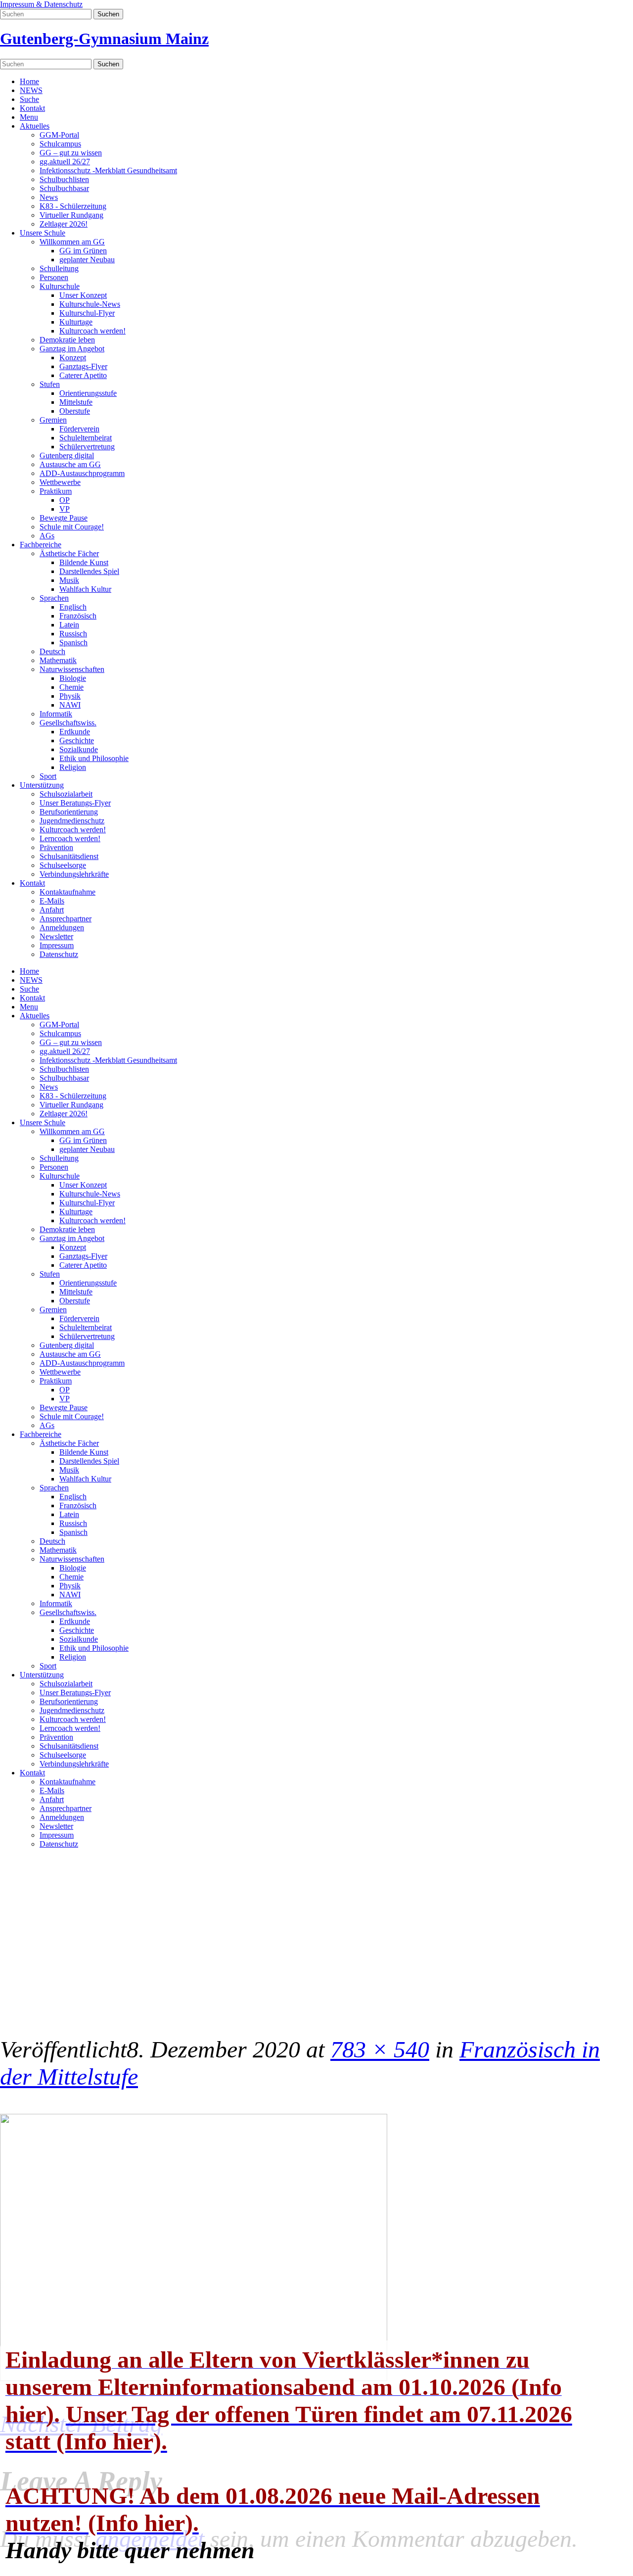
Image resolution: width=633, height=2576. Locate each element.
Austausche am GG (70, 464)
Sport (48, 776)
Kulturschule (60, 286)
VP (65, 509)
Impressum (57, 945)
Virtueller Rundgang (71, 215)
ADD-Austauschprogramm (82, 473)
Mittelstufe (76, 402)
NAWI (70, 705)
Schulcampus (60, 144)
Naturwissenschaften (72, 669)
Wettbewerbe (60, 482)
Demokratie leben (67, 340)
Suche (29, 99)
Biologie (73, 678)
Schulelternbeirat (86, 438)
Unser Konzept (83, 295)
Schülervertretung (87, 447)
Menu (29, 117)
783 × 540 (380, 2049)
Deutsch (52, 651)
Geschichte (77, 740)
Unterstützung (42, 785)
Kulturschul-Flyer (87, 313)
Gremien (53, 420)
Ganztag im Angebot (72, 349)
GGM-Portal (59, 135)
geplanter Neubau (87, 260)
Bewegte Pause (64, 518)
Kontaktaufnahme (68, 892)
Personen (54, 277)
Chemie (71, 687)
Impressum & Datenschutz (41, 4)
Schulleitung (59, 268)
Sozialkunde (79, 749)
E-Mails (52, 901)
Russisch (73, 634)
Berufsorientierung (69, 812)
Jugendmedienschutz (72, 821)
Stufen (50, 384)
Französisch (78, 616)
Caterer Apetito (83, 375)
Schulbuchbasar (64, 188)
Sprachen (54, 598)
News (49, 197)
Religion (73, 767)
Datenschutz (59, 954)
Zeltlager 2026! (64, 224)
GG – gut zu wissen (71, 153)
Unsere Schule (43, 233)
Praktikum (56, 491)
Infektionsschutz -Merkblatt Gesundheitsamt (108, 170)
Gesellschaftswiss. (68, 723)
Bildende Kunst (84, 562)
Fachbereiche (41, 545)
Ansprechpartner (66, 919)
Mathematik (58, 660)
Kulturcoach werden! (92, 331)
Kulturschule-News (90, 304)
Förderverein (79, 429)
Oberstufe (75, 411)
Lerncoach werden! (70, 838)
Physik (70, 696)
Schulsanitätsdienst (69, 856)
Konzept (73, 358)
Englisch (73, 607)
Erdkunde (75, 732)
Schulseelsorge (63, 865)
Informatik (56, 714)
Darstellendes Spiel (89, 571)
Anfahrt (52, 910)
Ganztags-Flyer (83, 366)
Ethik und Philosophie (94, 758)
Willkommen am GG (72, 242)
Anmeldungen (62, 928)
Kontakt (32, 108)
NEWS (31, 90)
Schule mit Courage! (72, 527)
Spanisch (73, 643)
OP (65, 500)
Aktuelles (35, 126)
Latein (69, 625)
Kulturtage (76, 322)
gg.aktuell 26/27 (65, 162)
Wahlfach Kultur (85, 589)
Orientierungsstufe (88, 393)
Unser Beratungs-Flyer (75, 803)
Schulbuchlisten (64, 179)
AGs (47, 536)
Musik (69, 580)
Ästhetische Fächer (69, 553)
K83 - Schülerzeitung (73, 206)
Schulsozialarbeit (66, 794)
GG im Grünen (83, 251)
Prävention (56, 847)
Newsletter (56, 936)
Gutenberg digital (67, 455)
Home (29, 81)
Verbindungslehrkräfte (74, 874)
